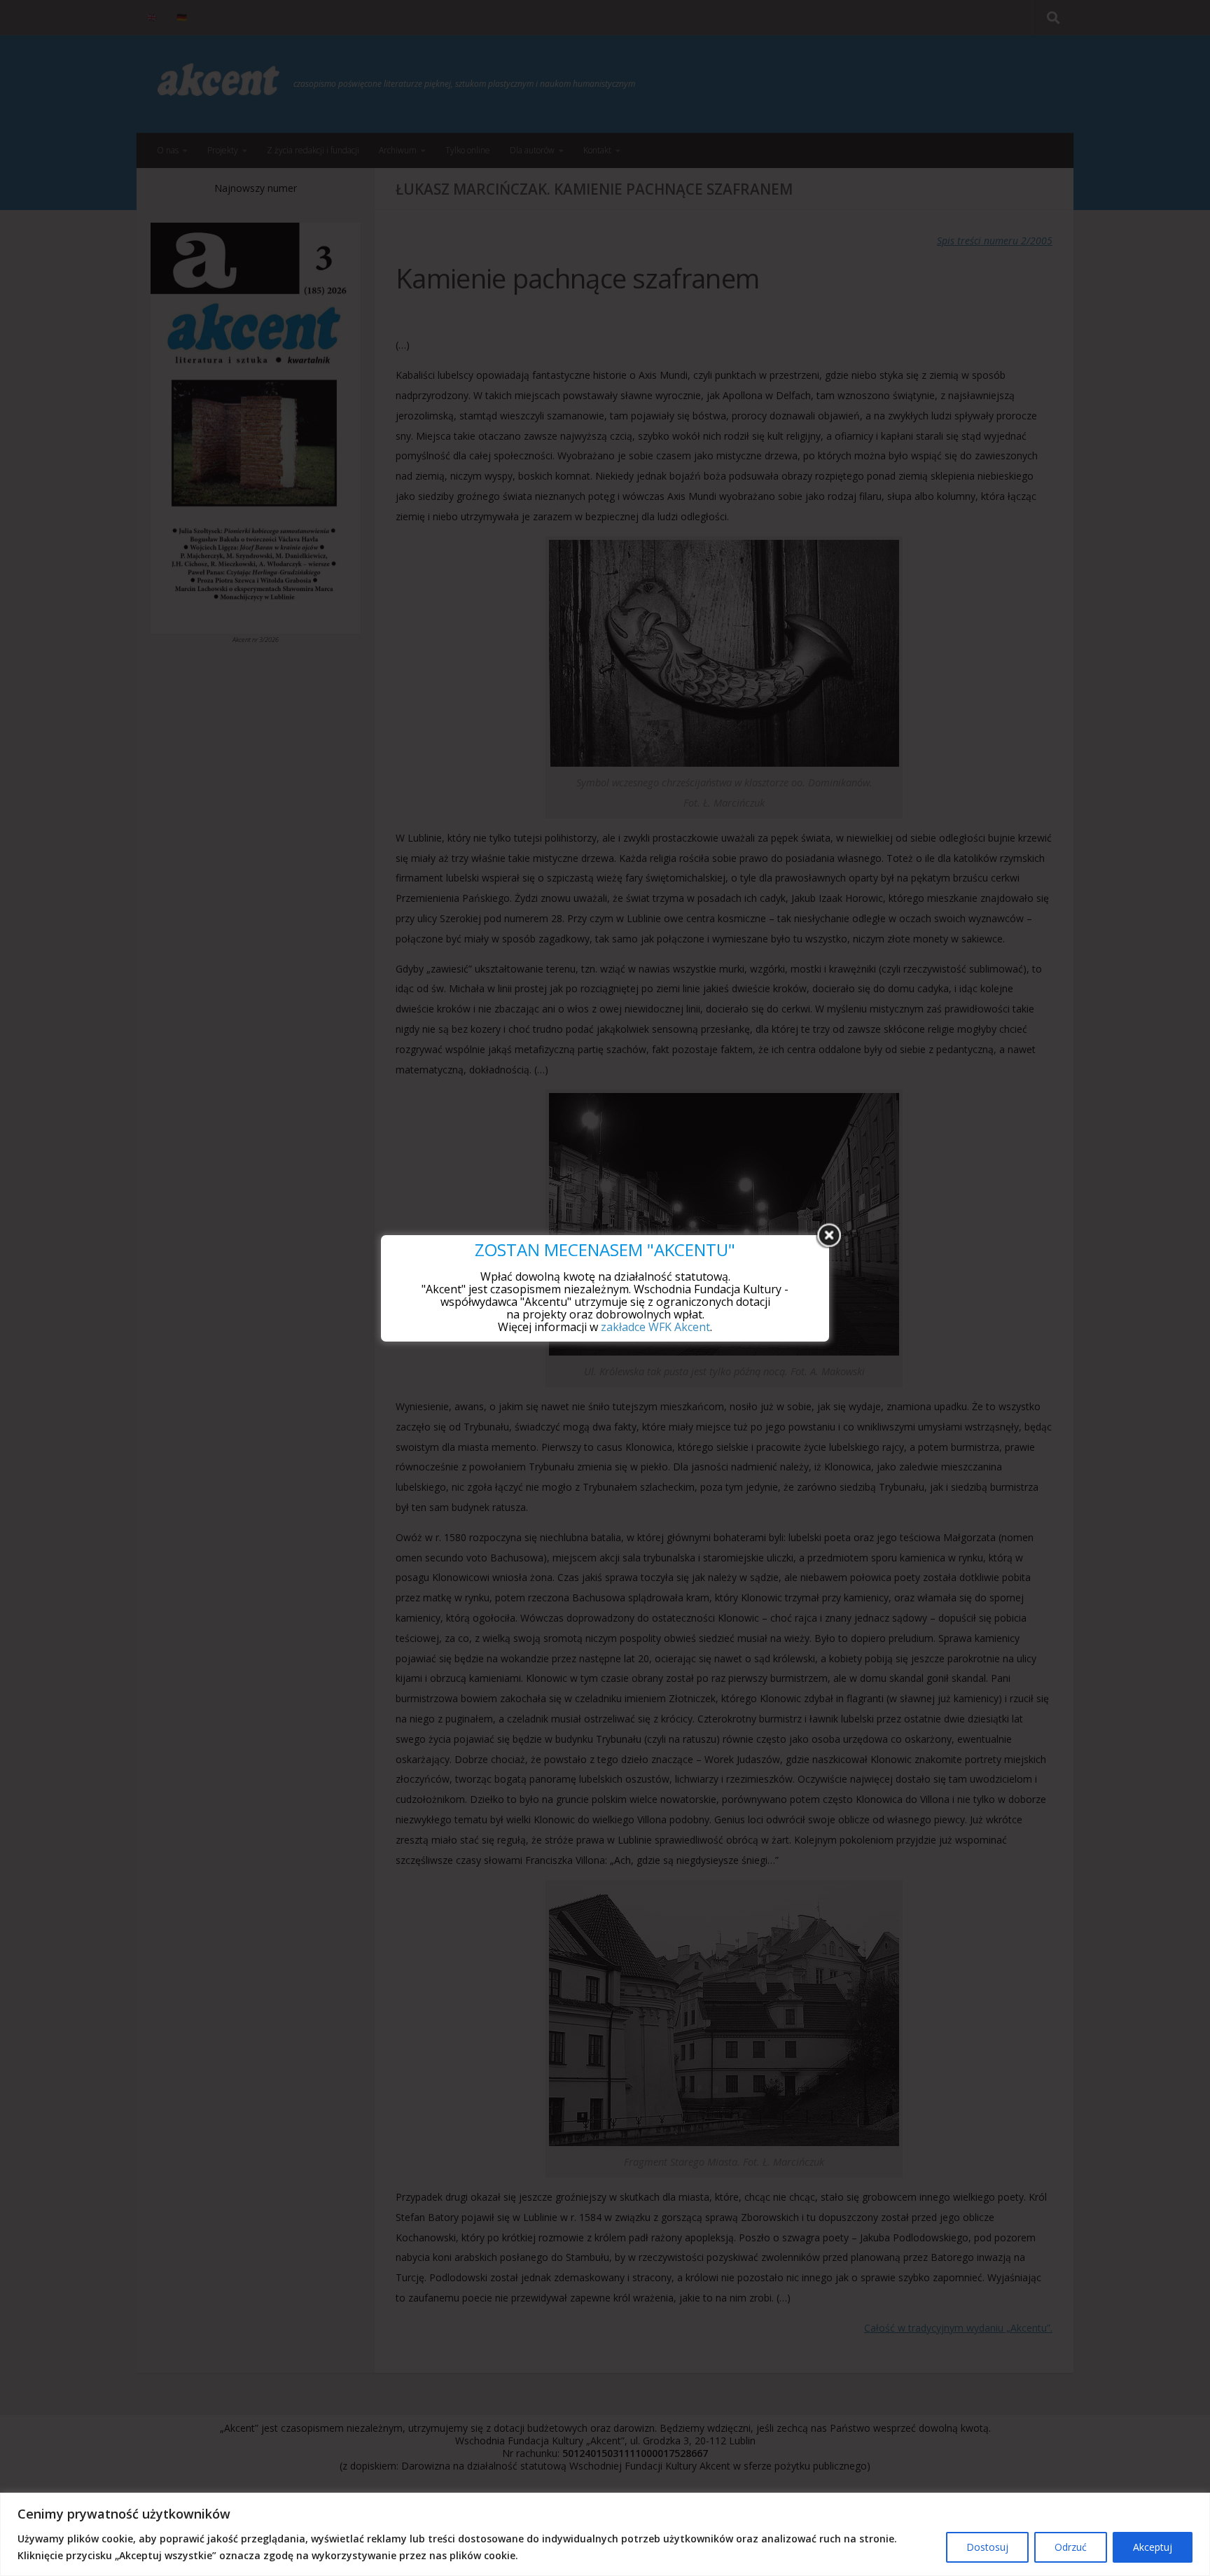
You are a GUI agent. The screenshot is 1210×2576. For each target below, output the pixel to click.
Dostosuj (987, 2547)
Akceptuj (1153, 2547)
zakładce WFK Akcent (655, 1327)
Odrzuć (1071, 2547)
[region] (605, 2534)
